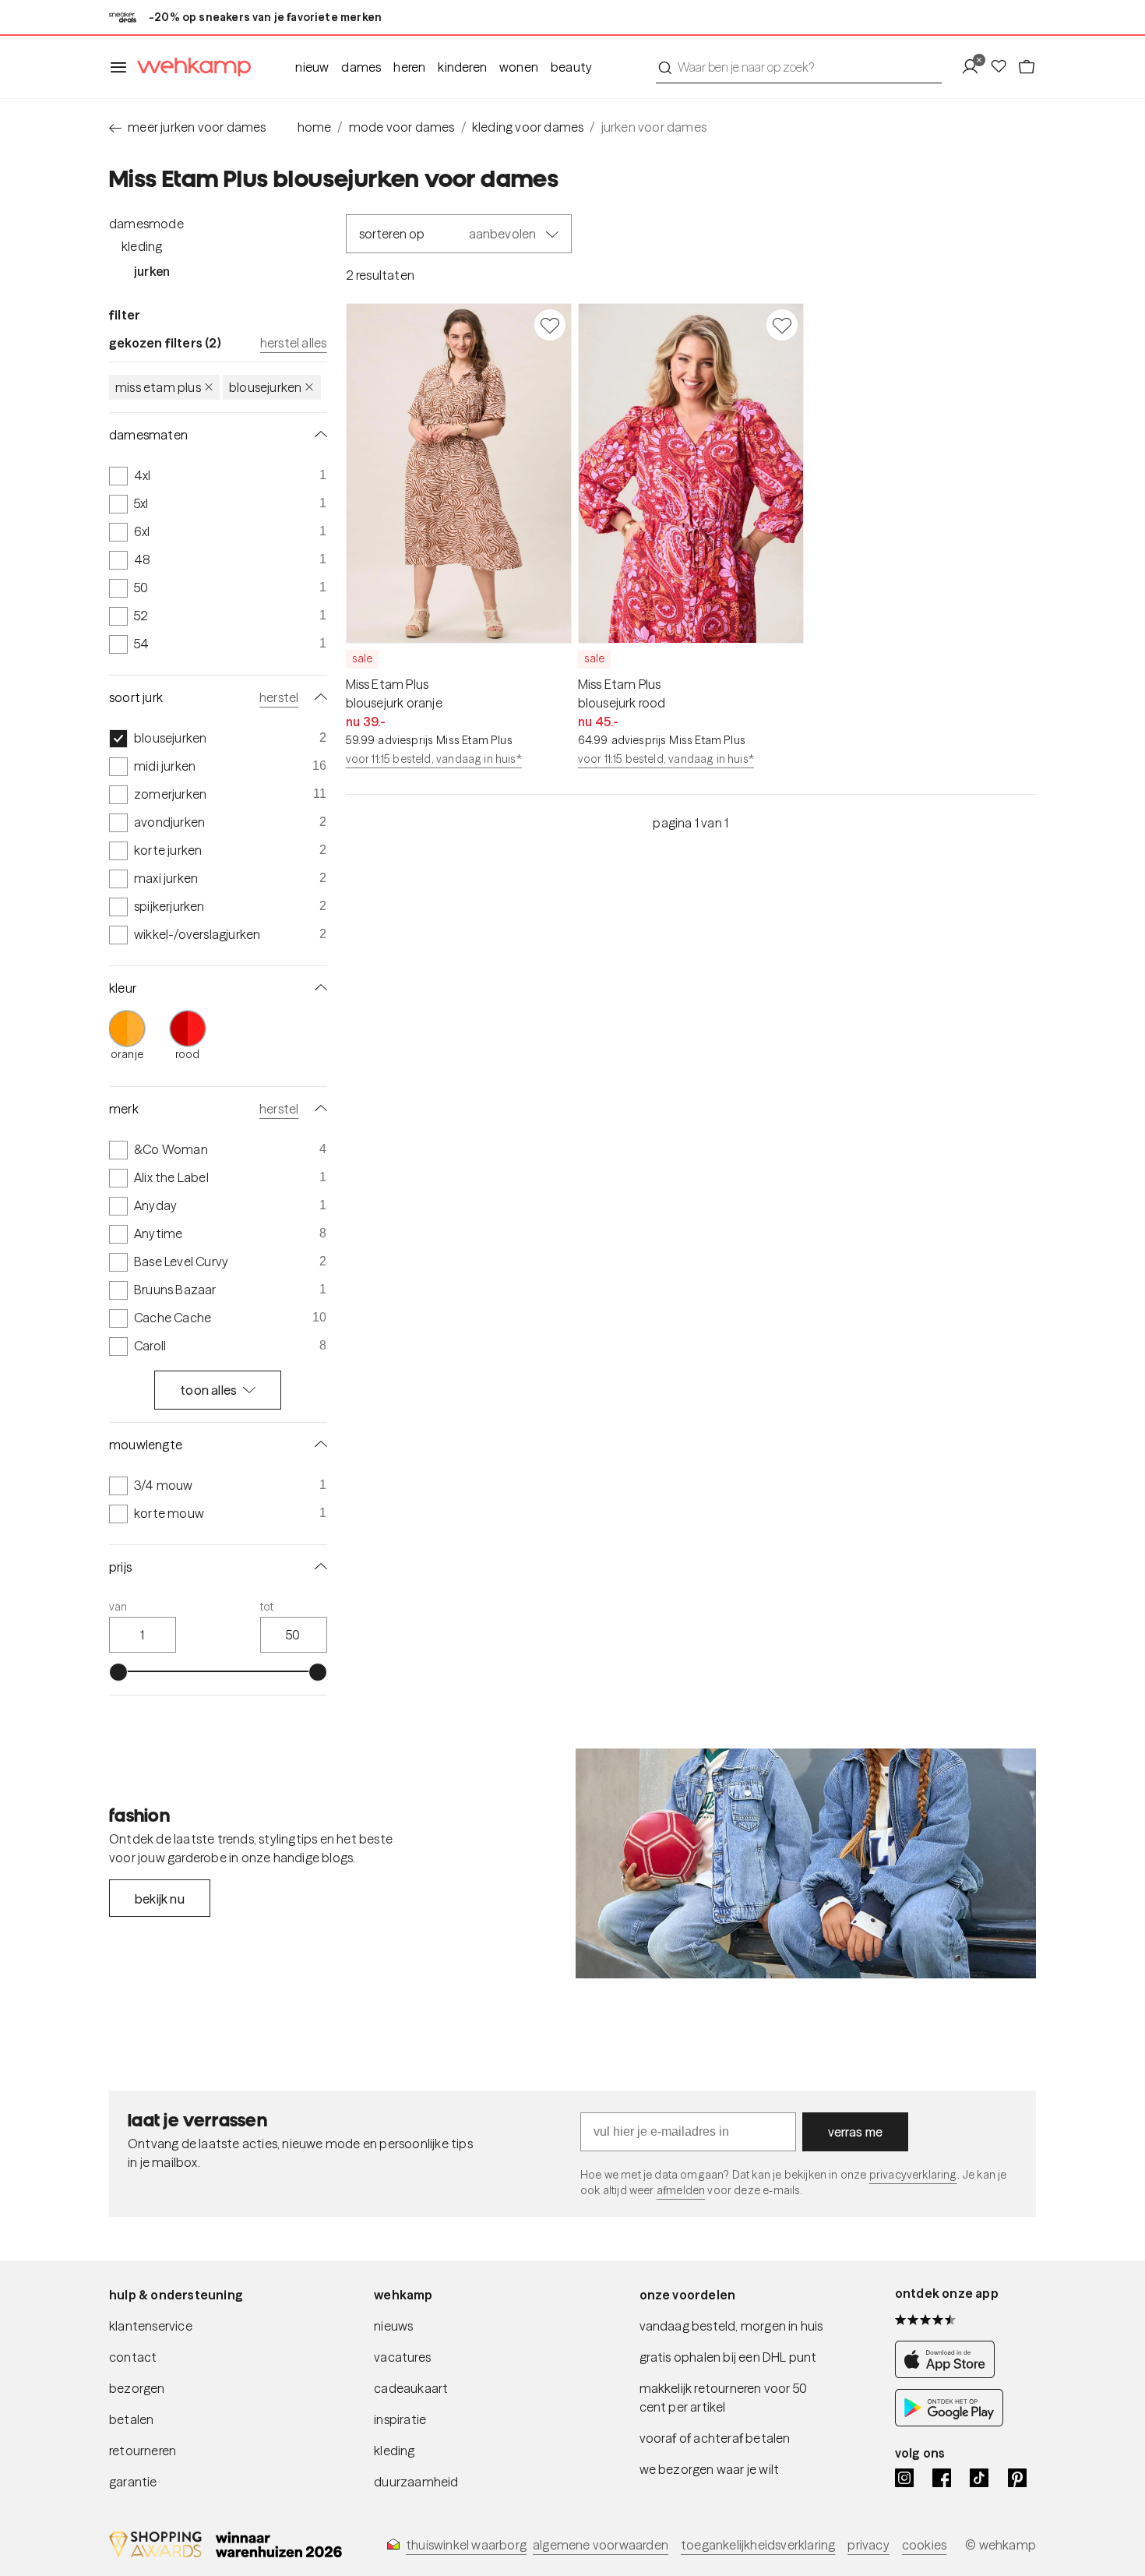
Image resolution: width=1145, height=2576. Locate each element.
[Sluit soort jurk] (318, 697)
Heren (409, 67)
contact (133, 2357)
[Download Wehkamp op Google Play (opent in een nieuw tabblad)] (949, 2422)
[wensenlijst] (1003, 67)
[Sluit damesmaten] (318, 435)
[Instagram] (904, 2478)
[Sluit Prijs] (318, 1567)
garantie (133, 2482)
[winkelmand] (1027, 67)
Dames (361, 67)
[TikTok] (979, 2478)
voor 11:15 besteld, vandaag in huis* (434, 759)
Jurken (152, 271)
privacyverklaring (913, 2175)
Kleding (142, 246)
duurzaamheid (416, 2482)
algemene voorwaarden (601, 2545)
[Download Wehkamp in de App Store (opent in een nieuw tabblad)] (949, 2373)
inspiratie (400, 2419)
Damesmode (146, 224)
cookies (924, 2545)
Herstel (279, 697)
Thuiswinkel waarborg (466, 2545)
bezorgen (137, 2388)
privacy (868, 2545)
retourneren (143, 2451)
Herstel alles (294, 343)
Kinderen (462, 67)
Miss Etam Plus (158, 387)
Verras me (856, 2132)
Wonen (519, 67)
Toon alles (208, 1390)
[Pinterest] (1017, 2478)
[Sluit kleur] (318, 988)
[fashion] (806, 1864)
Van (118, 1607)
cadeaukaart (411, 2388)
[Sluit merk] (318, 1109)
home (315, 127)
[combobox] (799, 67)
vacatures (402, 2357)
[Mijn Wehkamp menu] (975, 67)
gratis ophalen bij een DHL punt (728, 2357)
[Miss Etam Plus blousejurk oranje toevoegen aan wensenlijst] (550, 325)
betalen (131, 2419)
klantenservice (151, 2326)
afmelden (681, 2190)
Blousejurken (265, 387)
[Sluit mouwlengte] (318, 1445)
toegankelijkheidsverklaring (758, 2545)
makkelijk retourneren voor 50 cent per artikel (724, 2398)
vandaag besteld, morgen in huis (731, 2326)
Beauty (571, 67)
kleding (394, 2451)
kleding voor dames (528, 127)
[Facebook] (942, 2478)
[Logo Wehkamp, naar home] (189, 67)
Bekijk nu (160, 1899)
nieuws (393, 2326)
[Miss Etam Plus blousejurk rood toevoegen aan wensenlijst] (782, 325)
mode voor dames (402, 127)
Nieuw (312, 67)
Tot (267, 1607)
